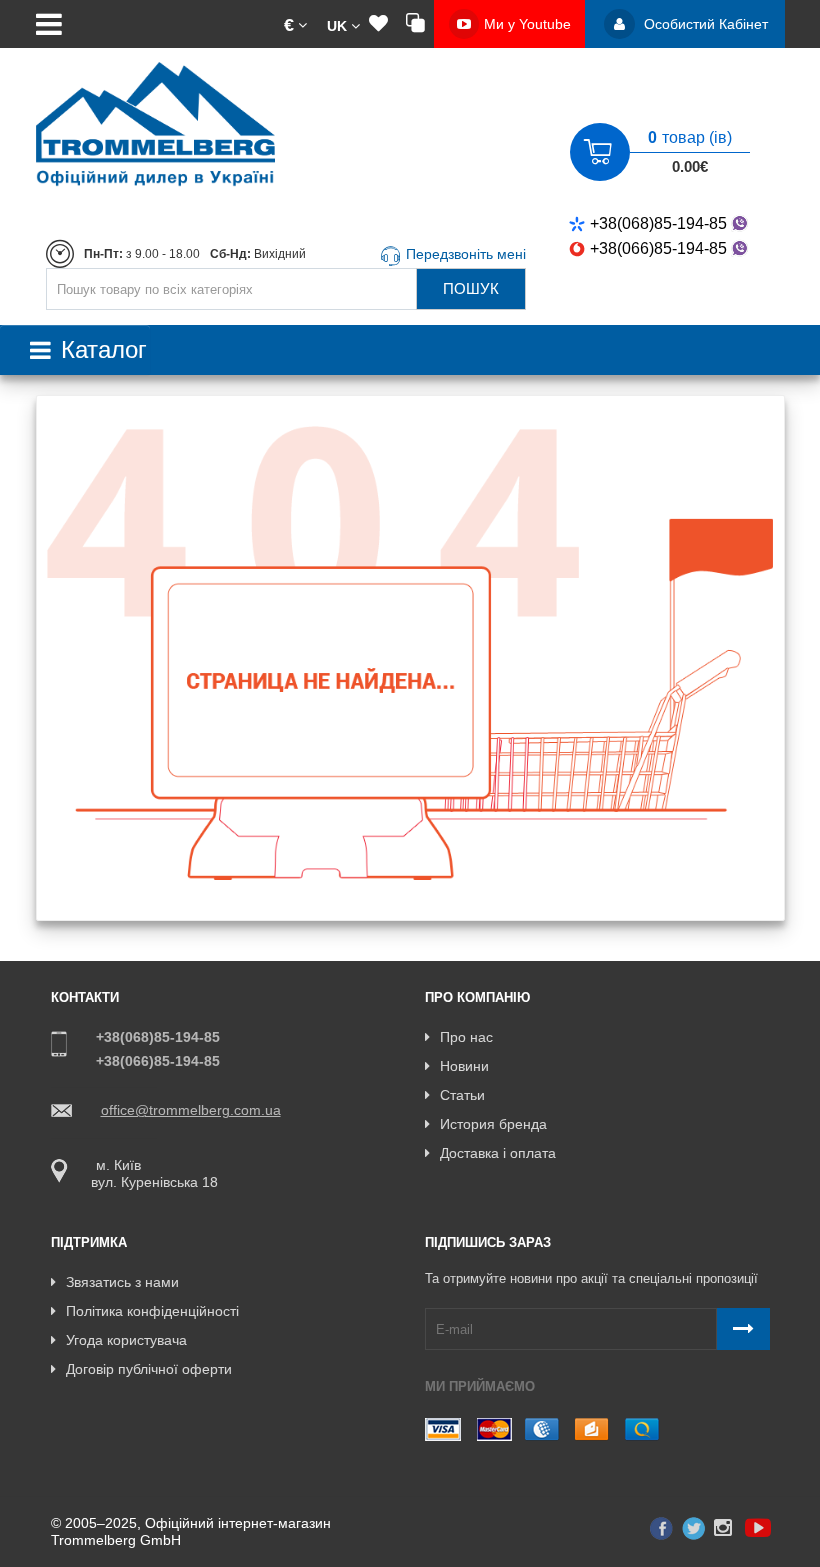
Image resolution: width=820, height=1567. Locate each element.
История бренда (493, 1124)
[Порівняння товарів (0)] (415, 24)
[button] (295, 24)
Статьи (462, 1095)
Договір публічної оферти (149, 1369)
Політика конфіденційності (152, 1311)
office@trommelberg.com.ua (191, 1110)
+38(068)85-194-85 (658, 223)
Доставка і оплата (498, 1153)
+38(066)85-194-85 (658, 248)
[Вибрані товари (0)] (378, 24)
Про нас (466, 1037)
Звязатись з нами (122, 1282)
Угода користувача (126, 1340)
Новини (464, 1066)
